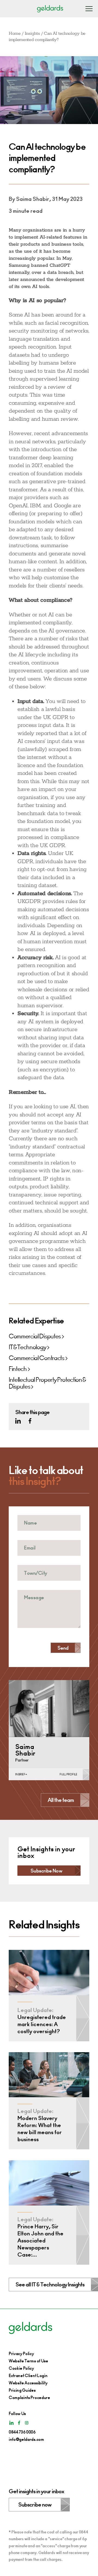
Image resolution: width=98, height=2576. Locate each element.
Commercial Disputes (35, 1336)
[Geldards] (50, 9)
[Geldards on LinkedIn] (18, 1421)
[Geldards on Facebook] (30, 1421)
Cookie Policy (21, 2368)
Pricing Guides (22, 2390)
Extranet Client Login (28, 2376)
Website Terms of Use (28, 2361)
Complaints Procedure (29, 2398)
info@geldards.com (26, 2439)
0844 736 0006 (22, 2432)
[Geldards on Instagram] (27, 2423)
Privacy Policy (21, 2354)
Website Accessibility (28, 2383)
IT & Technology (27, 1347)
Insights (32, 34)
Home (15, 34)
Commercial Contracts (36, 1358)
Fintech (18, 1369)
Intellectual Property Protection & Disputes (47, 1383)
